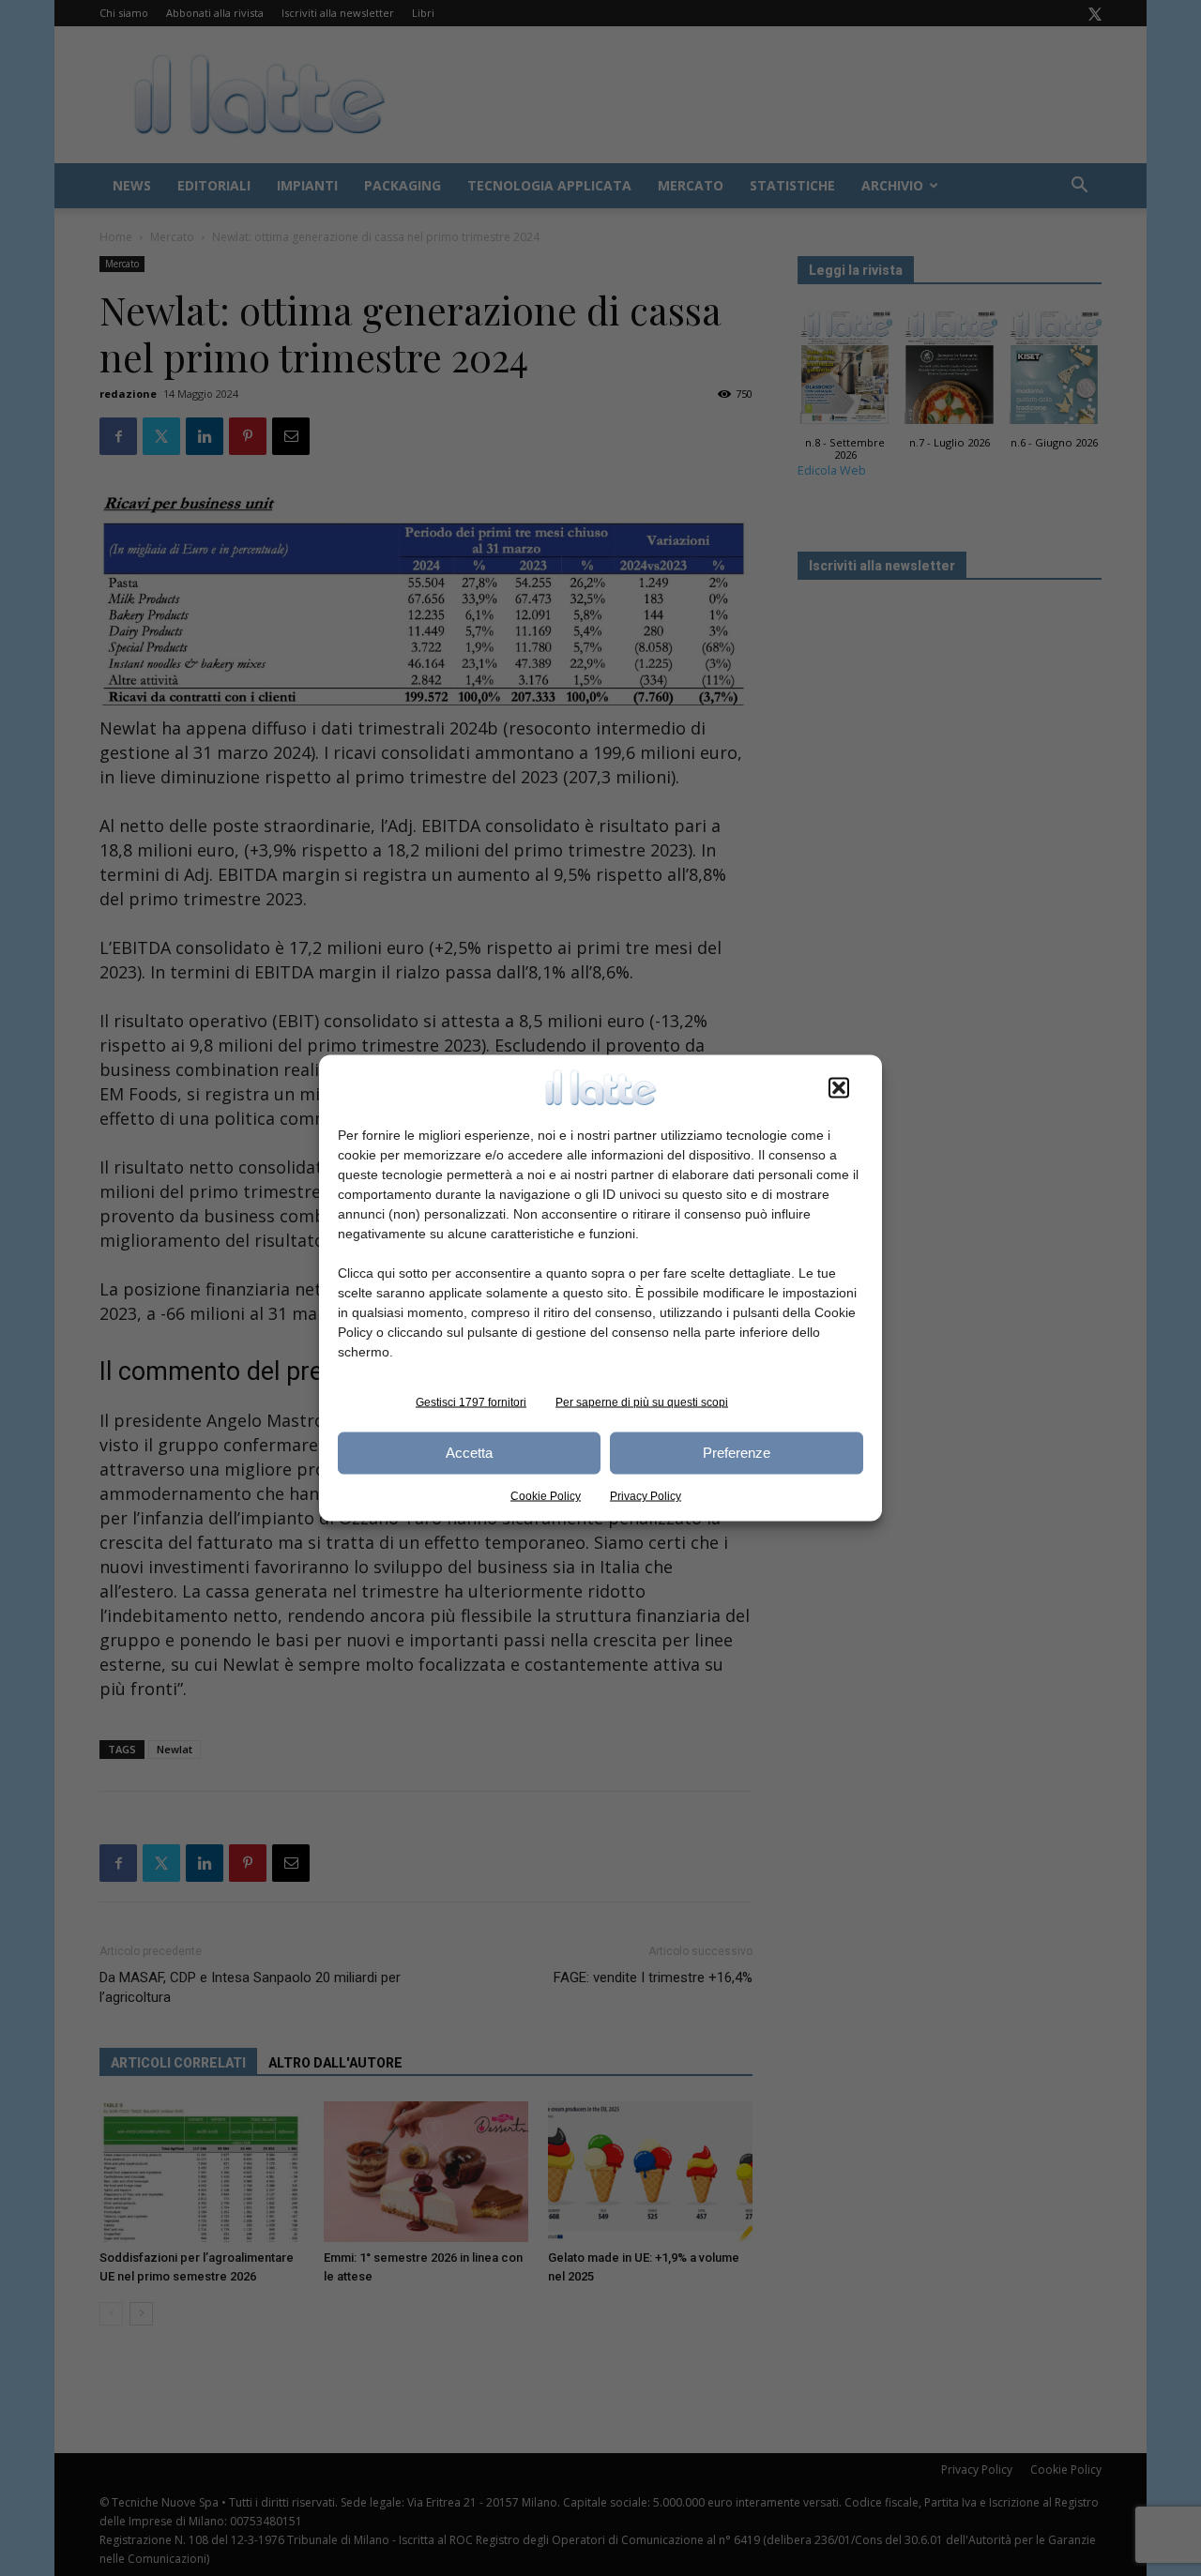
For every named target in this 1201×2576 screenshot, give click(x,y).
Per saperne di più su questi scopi (642, 1402)
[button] (839, 1087)
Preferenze (737, 1453)
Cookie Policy (546, 1495)
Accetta (469, 1453)
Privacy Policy (646, 1495)
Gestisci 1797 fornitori (471, 1402)
